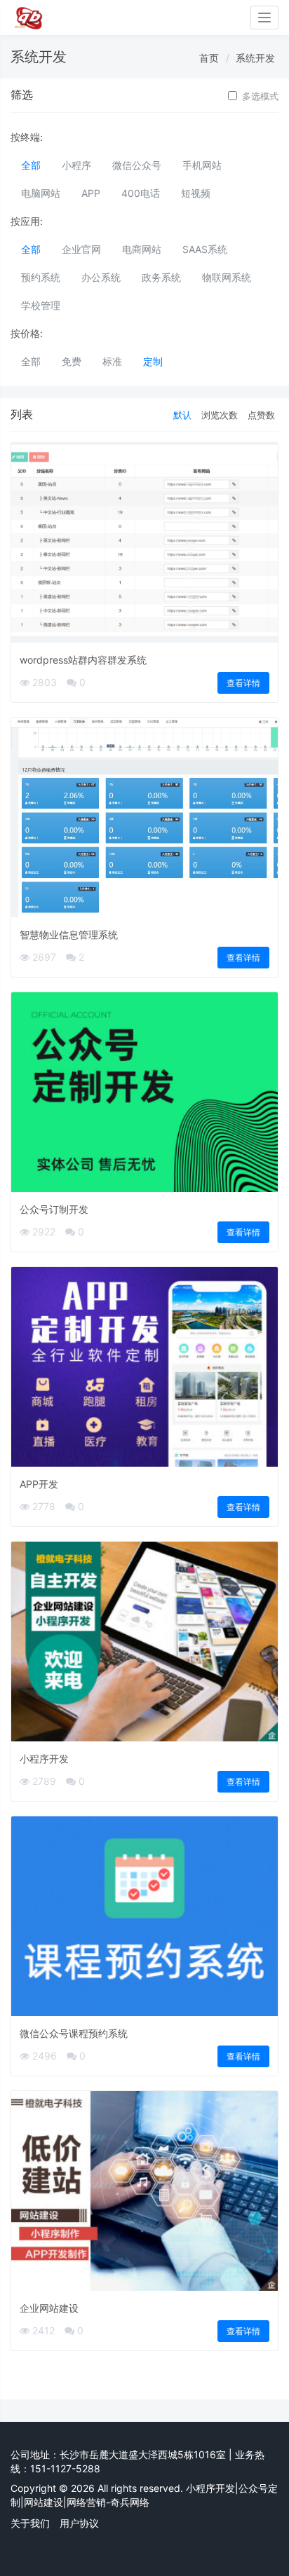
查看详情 (243, 683)
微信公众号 (137, 165)
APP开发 (39, 1484)
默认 (182, 415)
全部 (31, 165)
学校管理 (41, 305)
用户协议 (79, 2523)
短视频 (196, 193)
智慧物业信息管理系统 (69, 934)
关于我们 (30, 2523)
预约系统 (41, 277)
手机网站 (202, 165)
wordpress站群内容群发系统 (83, 660)
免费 (72, 361)
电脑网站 (41, 193)
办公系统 (101, 277)
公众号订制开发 (54, 1209)
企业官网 (81, 249)
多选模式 (260, 96)
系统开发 (255, 58)
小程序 (76, 165)
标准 (112, 361)
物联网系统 (227, 277)
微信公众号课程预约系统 (74, 2033)
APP (91, 193)
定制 (153, 361)
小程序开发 (44, 1759)
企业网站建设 (49, 2308)
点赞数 (261, 415)
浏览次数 (220, 415)
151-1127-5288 (65, 2468)
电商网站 (142, 249)
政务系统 (161, 277)
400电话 (141, 193)
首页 (209, 58)
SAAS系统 (205, 249)
